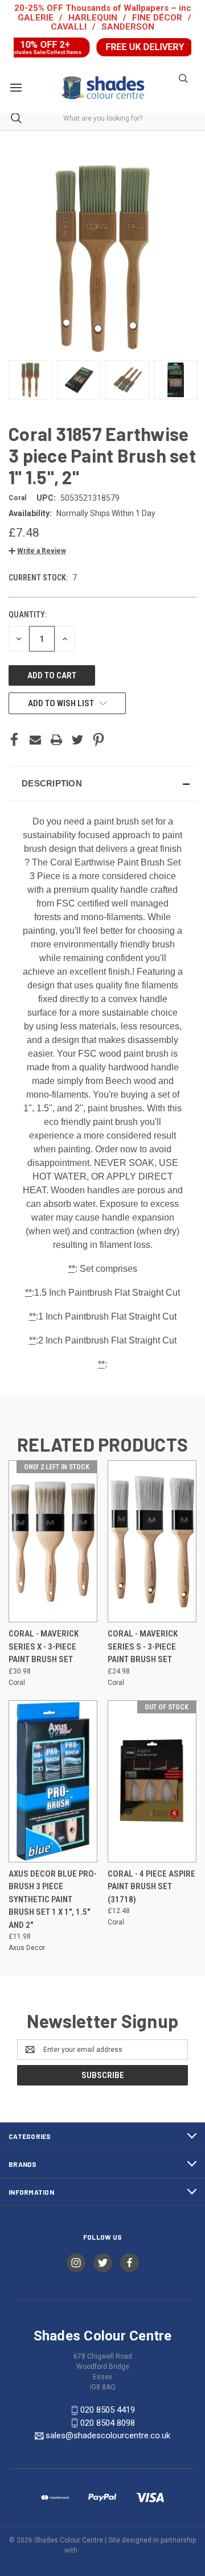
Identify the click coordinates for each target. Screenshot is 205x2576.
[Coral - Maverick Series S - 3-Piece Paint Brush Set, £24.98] (152, 1541)
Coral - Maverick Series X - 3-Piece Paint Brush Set (44, 1646)
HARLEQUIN (93, 18)
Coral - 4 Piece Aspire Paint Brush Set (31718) (151, 1887)
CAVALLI (69, 27)
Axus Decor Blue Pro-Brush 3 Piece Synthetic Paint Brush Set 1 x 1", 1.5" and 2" (53, 1899)
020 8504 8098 (108, 2423)
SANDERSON (128, 27)
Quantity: (28, 615)
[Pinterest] (99, 740)
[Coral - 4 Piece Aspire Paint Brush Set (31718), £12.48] (152, 1781)
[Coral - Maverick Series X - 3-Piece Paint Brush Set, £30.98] (53, 1541)
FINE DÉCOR (157, 18)
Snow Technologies (110, 2550)
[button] (37, 551)
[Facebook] (14, 740)
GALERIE (36, 18)
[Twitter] (77, 740)
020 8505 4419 (108, 2410)
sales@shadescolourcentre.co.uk (108, 2435)
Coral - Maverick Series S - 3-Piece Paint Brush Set (143, 1646)
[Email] (35, 740)
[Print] (56, 740)
